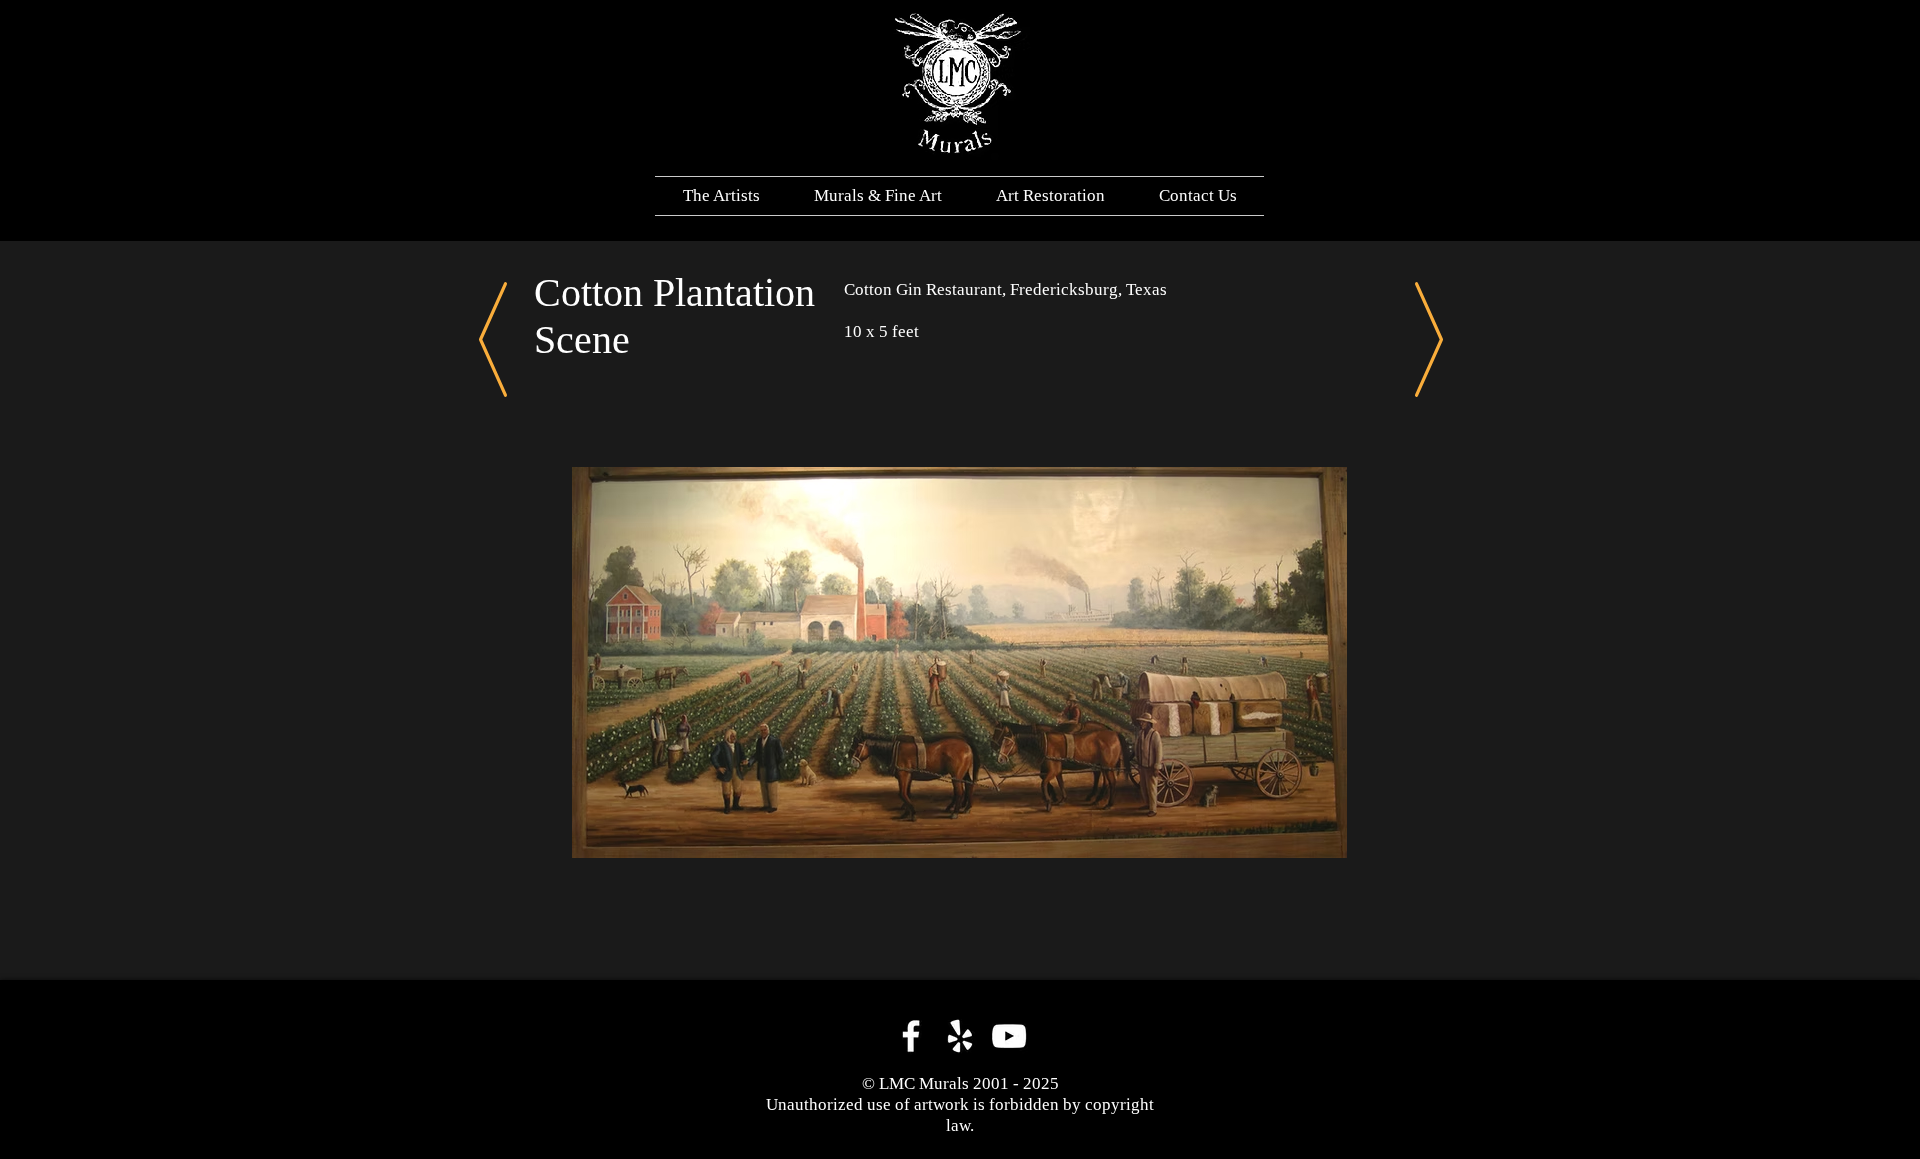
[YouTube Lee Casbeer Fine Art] (1009, 1036)
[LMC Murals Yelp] (960, 1036)
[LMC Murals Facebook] (911, 1036)
